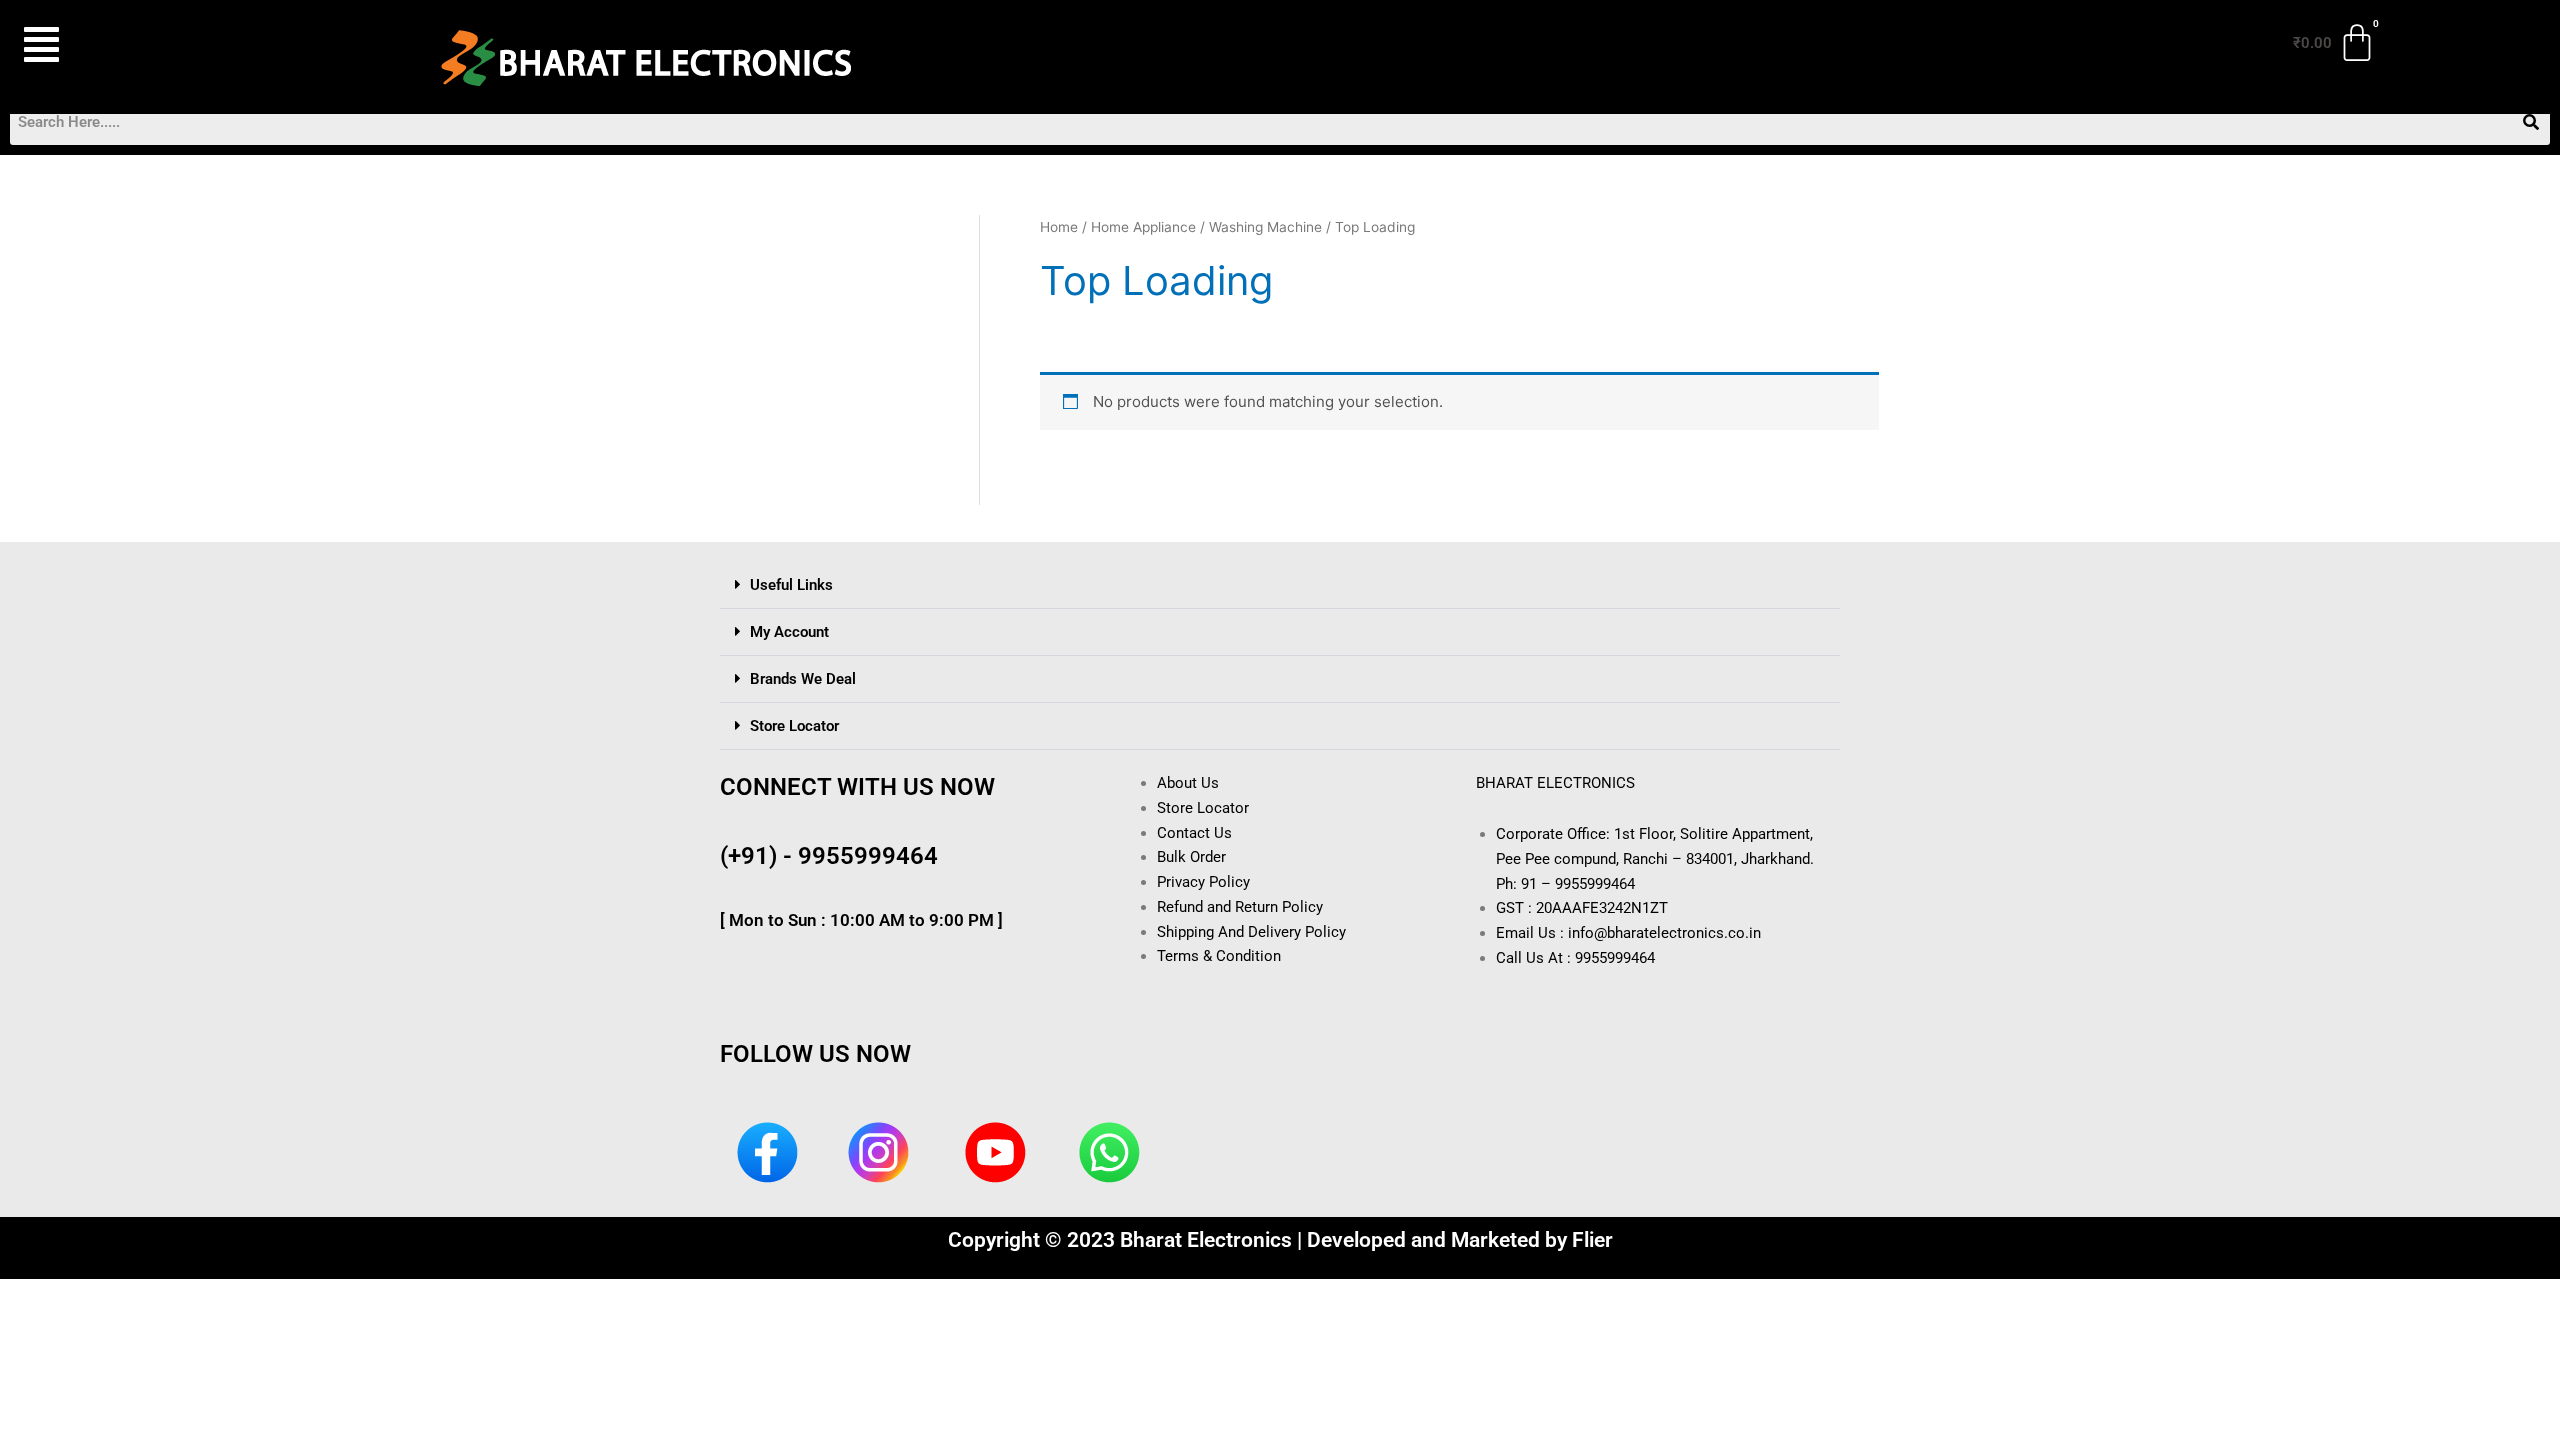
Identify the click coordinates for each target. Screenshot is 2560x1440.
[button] (138, 44)
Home (1059, 227)
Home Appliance (1143, 227)
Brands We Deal (803, 679)
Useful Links (791, 585)
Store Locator (794, 726)
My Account (789, 632)
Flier (1592, 1240)
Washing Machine (1265, 227)
